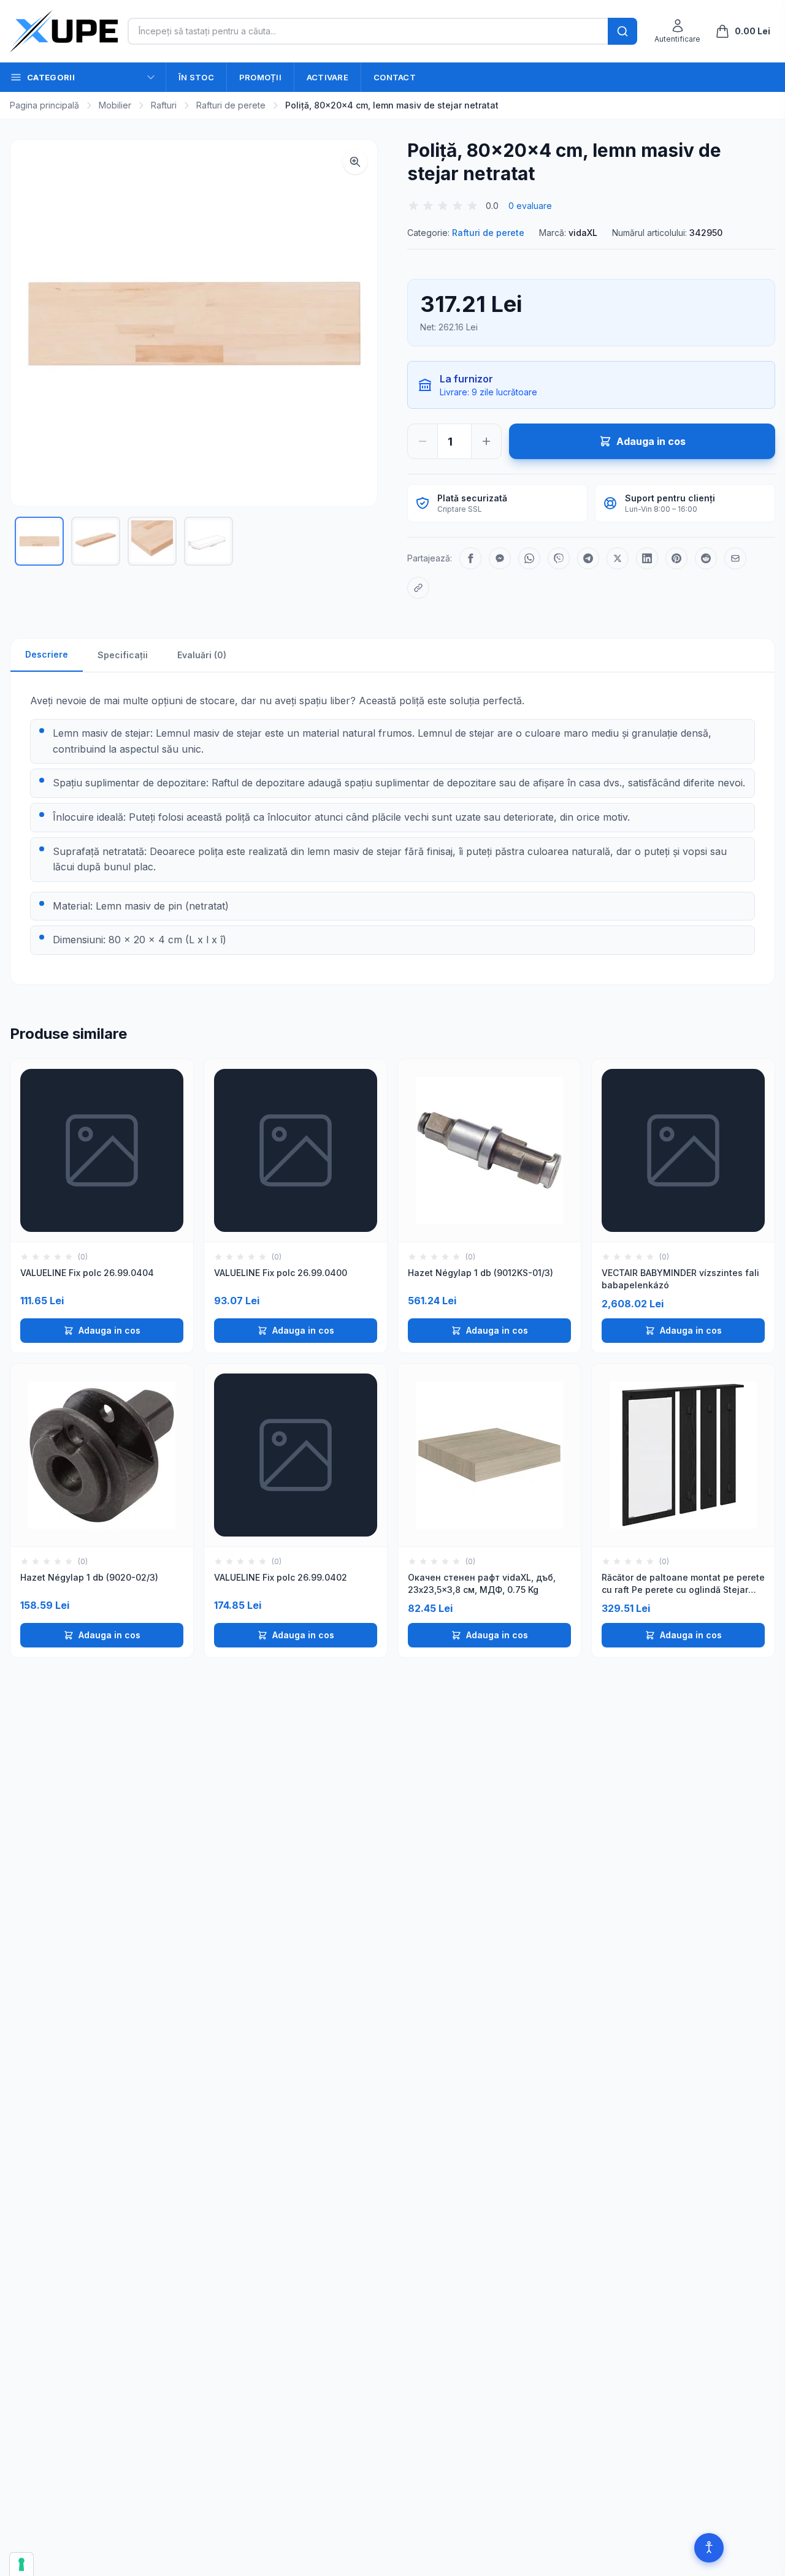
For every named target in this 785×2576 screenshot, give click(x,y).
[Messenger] (500, 558)
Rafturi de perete (231, 105)
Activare (327, 77)
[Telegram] (588, 558)
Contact (395, 77)
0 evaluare (530, 206)
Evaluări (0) (202, 655)
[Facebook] (470, 558)
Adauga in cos (109, 1330)
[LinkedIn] (647, 558)
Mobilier (115, 105)
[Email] (735, 558)
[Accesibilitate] (709, 2548)
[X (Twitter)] (618, 558)
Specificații (123, 655)
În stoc (196, 77)
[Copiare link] (418, 588)
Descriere (47, 654)
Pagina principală (44, 105)
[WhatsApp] (529, 558)
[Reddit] (706, 558)
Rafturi (164, 105)
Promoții (260, 77)
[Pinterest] (676, 558)
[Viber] (559, 558)
